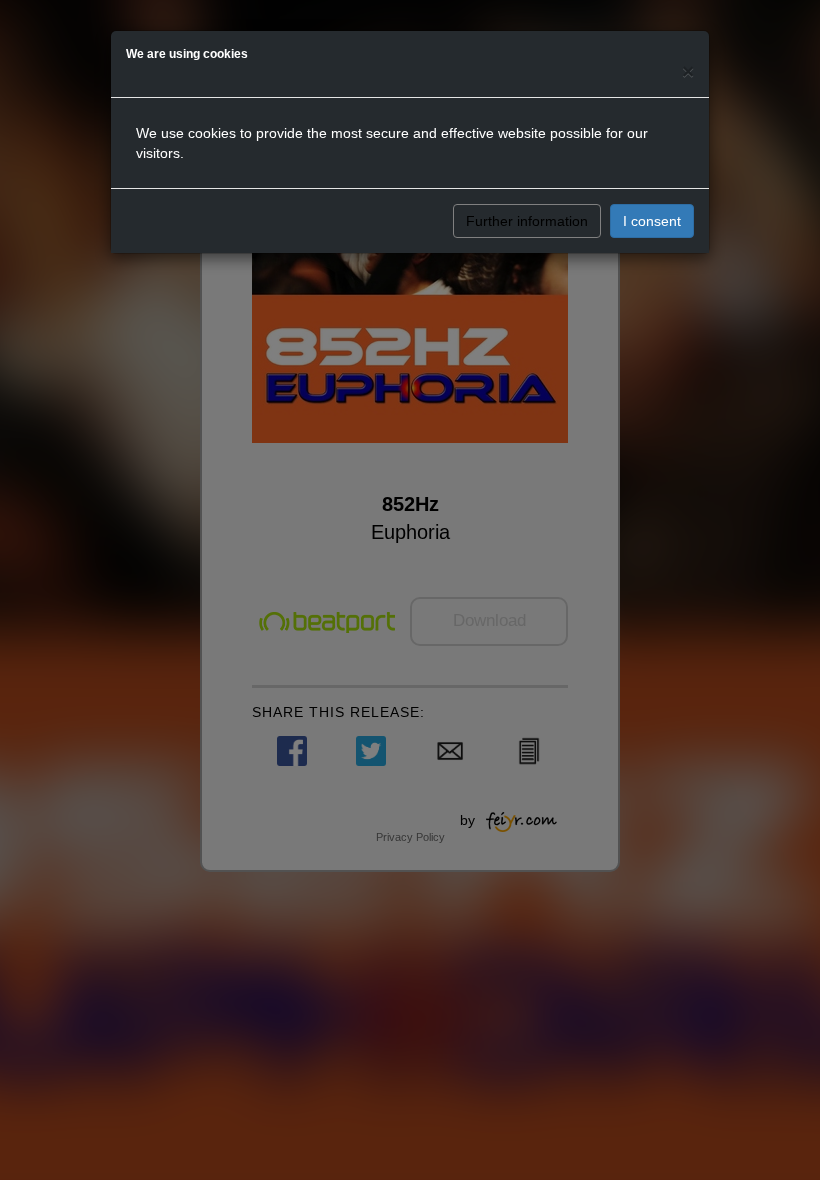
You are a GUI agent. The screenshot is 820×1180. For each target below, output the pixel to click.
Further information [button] (527, 221)
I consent (652, 221)
